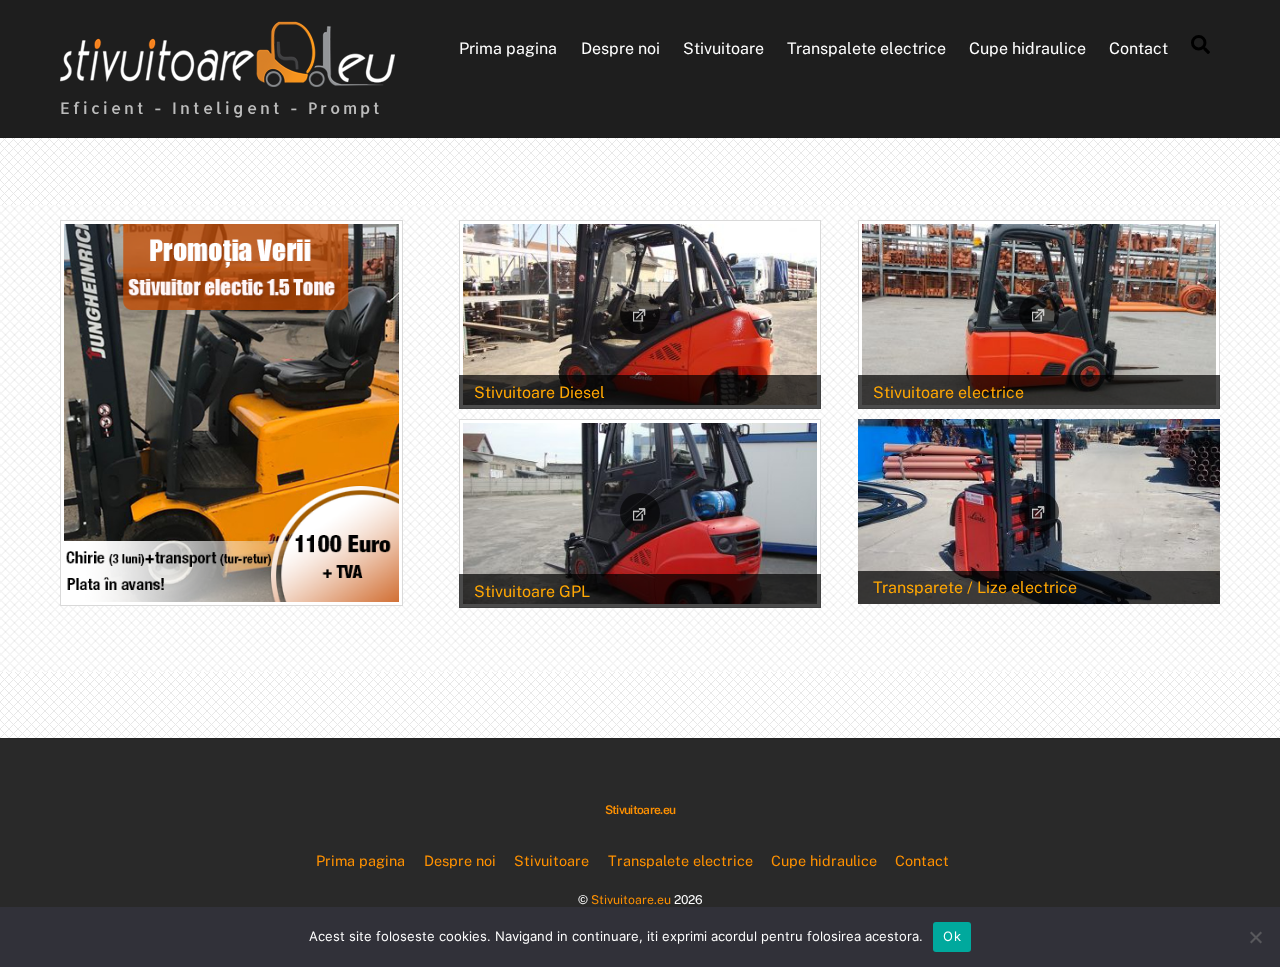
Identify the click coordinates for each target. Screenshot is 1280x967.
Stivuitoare (723, 48)
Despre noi (620, 48)
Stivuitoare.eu (631, 899)
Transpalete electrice (866, 48)
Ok (952, 936)
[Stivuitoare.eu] (227, 77)
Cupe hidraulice (1027, 48)
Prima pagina (508, 48)
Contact (1138, 48)
